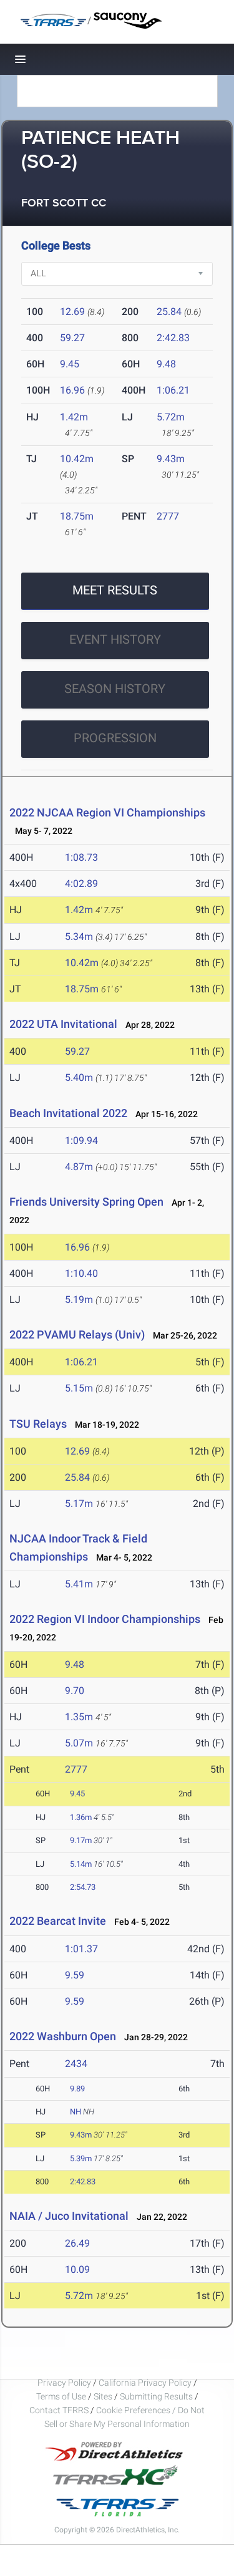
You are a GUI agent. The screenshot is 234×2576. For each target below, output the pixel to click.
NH (76, 2112)
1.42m (74, 417)
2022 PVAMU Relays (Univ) (77, 1334)
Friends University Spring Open (86, 1202)
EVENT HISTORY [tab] (115, 639)
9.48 (166, 364)
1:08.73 (81, 857)
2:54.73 (83, 1887)
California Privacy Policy (145, 2383)
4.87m (79, 1167)
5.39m (81, 2158)
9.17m (81, 1840)
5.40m (79, 1077)
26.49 (77, 2243)
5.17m (79, 1503)
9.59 (75, 1975)
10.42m (77, 459)
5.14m (81, 1864)
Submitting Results (156, 2396)
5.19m (79, 1300)
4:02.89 (81, 884)
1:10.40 (81, 1273)
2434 (76, 2064)
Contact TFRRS (60, 2410)
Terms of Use (61, 2396)
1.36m (81, 1817)
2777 (168, 516)
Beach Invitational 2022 (68, 1113)
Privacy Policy (64, 2383)
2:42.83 (173, 338)
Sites (103, 2396)
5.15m (79, 1388)
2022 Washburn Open (63, 2036)
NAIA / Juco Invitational (69, 2216)
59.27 (72, 338)
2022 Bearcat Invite (58, 1921)
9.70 (75, 1691)
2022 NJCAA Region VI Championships (107, 812)
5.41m (79, 1584)
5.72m (171, 417)
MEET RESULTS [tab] (115, 590)
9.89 (77, 2089)
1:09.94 (81, 1140)
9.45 (70, 364)
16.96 (72, 390)
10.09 (77, 2269)
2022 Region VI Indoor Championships (105, 1619)
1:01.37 (81, 1949)
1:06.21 (173, 390)
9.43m (171, 459)
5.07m (79, 1743)
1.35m (79, 1717)
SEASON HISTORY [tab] (115, 689)
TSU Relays (38, 1424)
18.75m (77, 516)
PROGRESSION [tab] (115, 738)
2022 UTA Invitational (63, 1024)
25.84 (169, 312)
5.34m (79, 937)
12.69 (72, 312)
